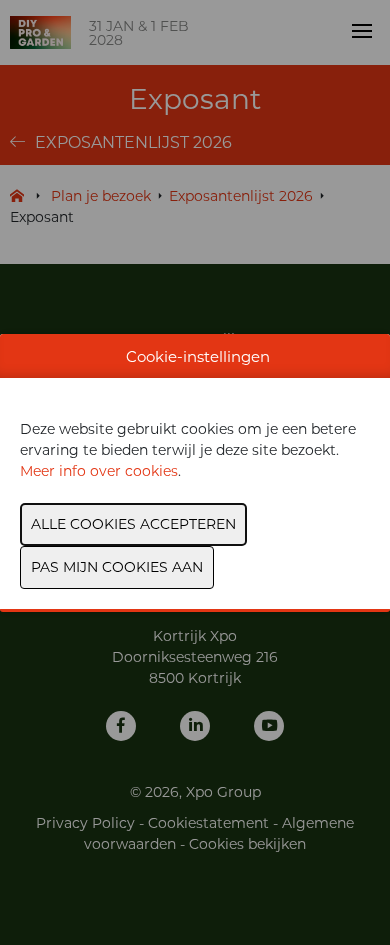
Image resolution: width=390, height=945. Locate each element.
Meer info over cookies (99, 471)
